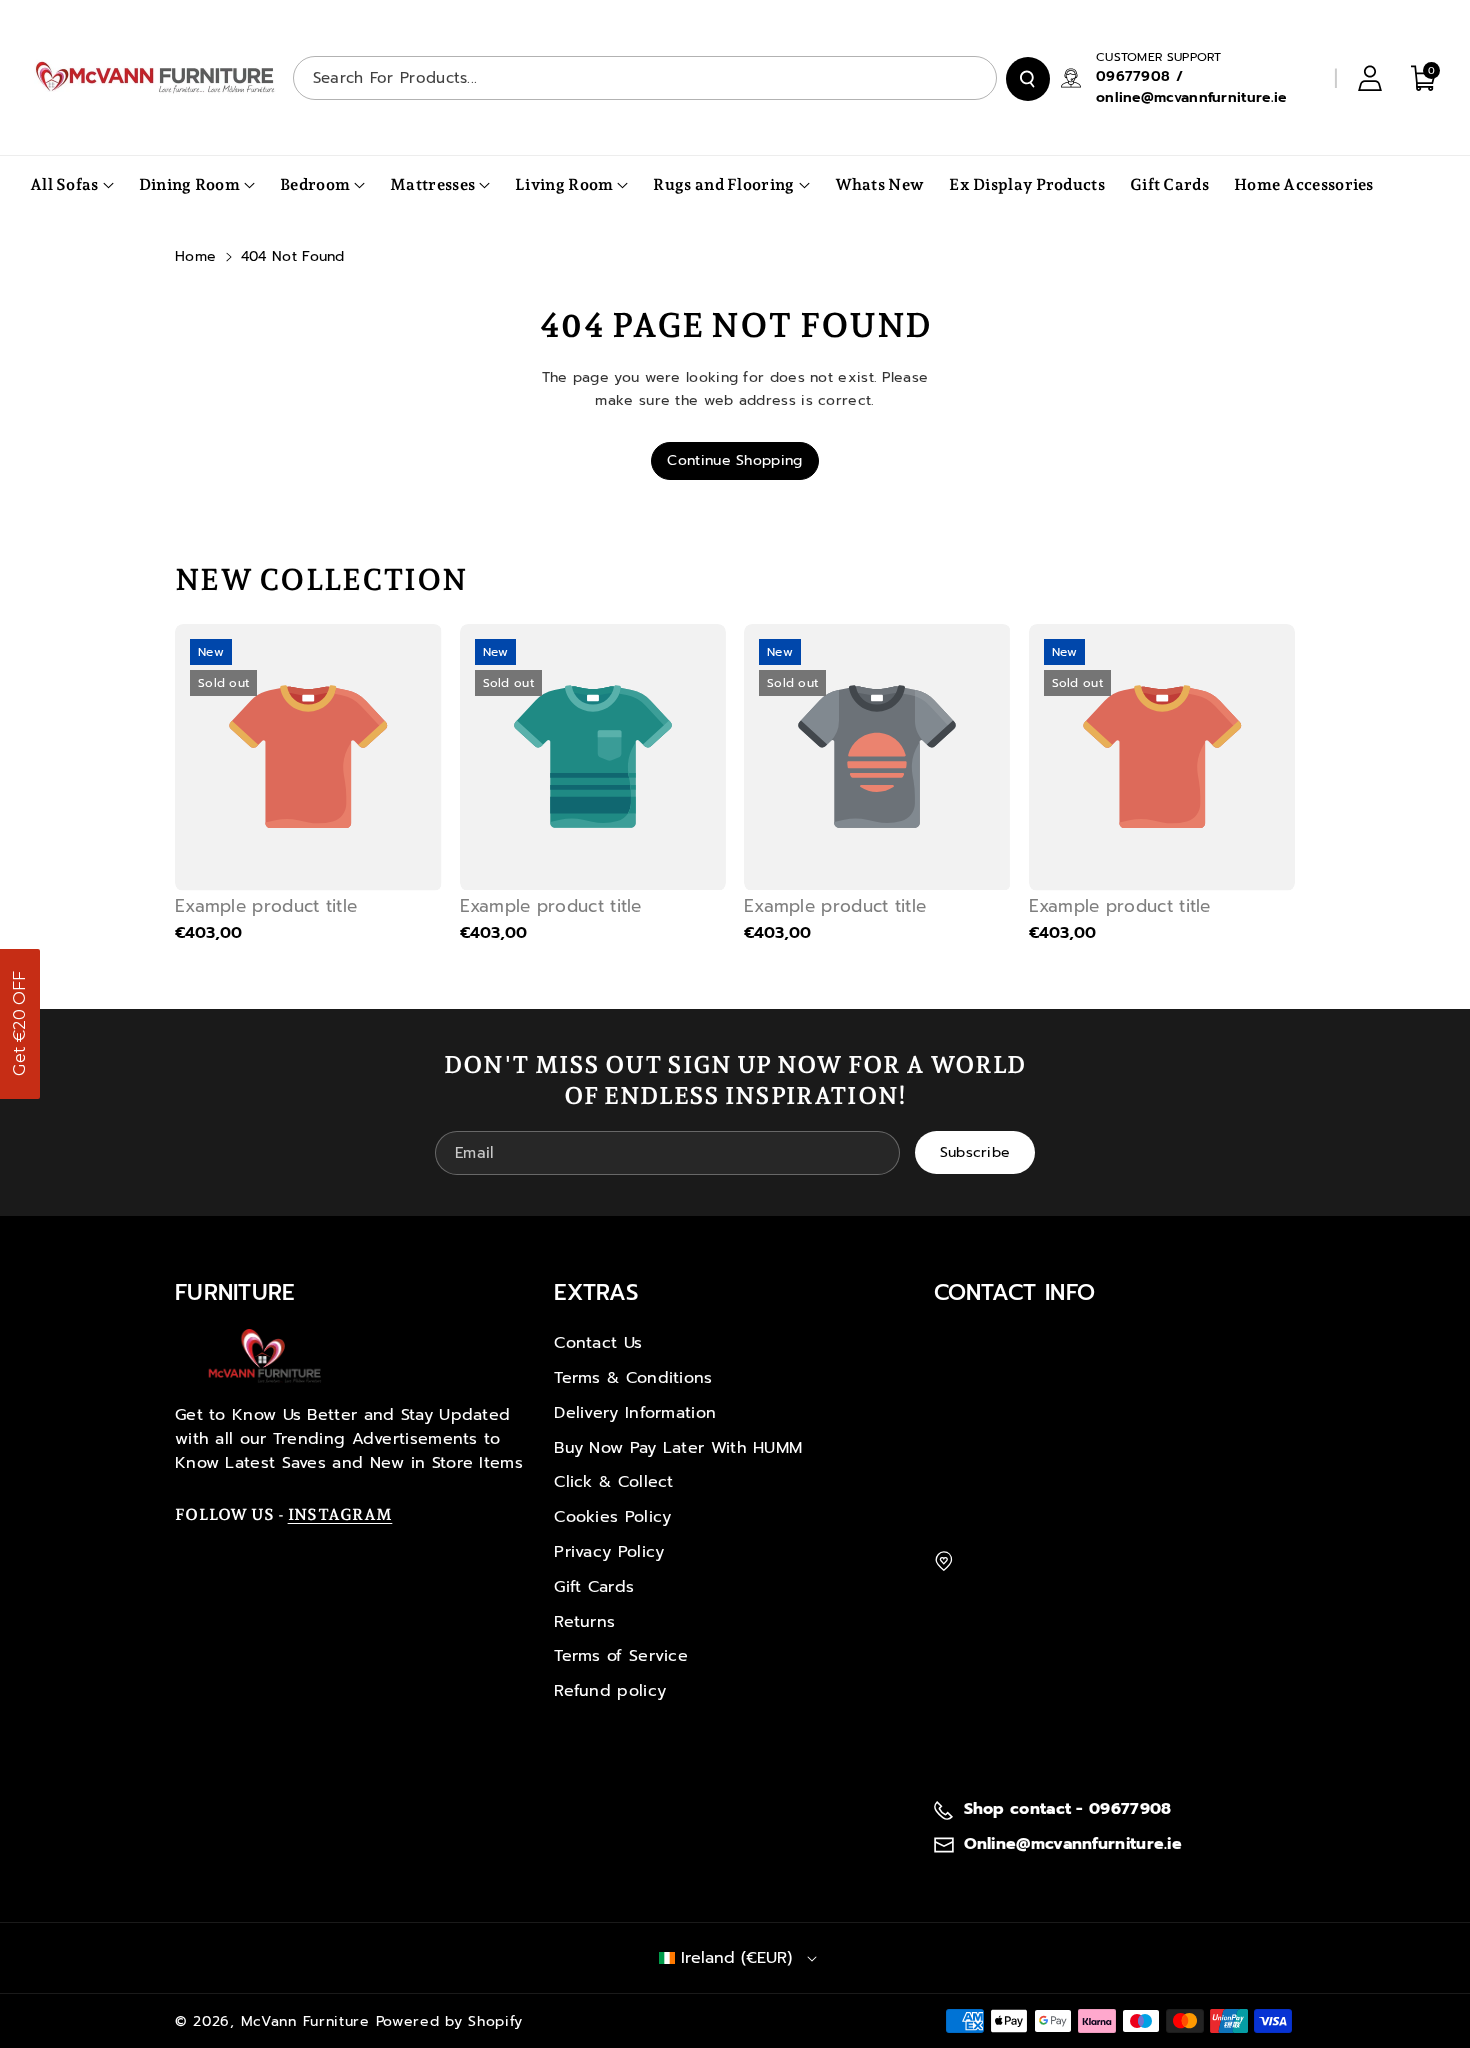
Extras (596, 1292)
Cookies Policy (612, 1517)
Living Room (564, 184)
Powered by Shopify (450, 2021)
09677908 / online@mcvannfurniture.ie (1191, 87)
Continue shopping (734, 460)
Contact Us (598, 1343)
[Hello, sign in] (1370, 78)
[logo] (265, 1356)
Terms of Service (621, 1656)
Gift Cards (594, 1587)
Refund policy (610, 1691)
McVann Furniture (305, 2021)
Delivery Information (635, 1413)
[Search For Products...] (1028, 79)
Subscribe (975, 1151)
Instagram (340, 1514)
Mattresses (432, 184)
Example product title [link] (266, 906)
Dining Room (189, 184)
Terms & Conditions (633, 1378)
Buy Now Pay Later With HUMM (678, 1448)
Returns (584, 1622)
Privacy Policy (609, 1552)
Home (195, 256)
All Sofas (64, 184)
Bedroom (315, 184)
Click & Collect (614, 1482)
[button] (20, 1024)
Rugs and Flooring (723, 184)
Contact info (1015, 1292)
